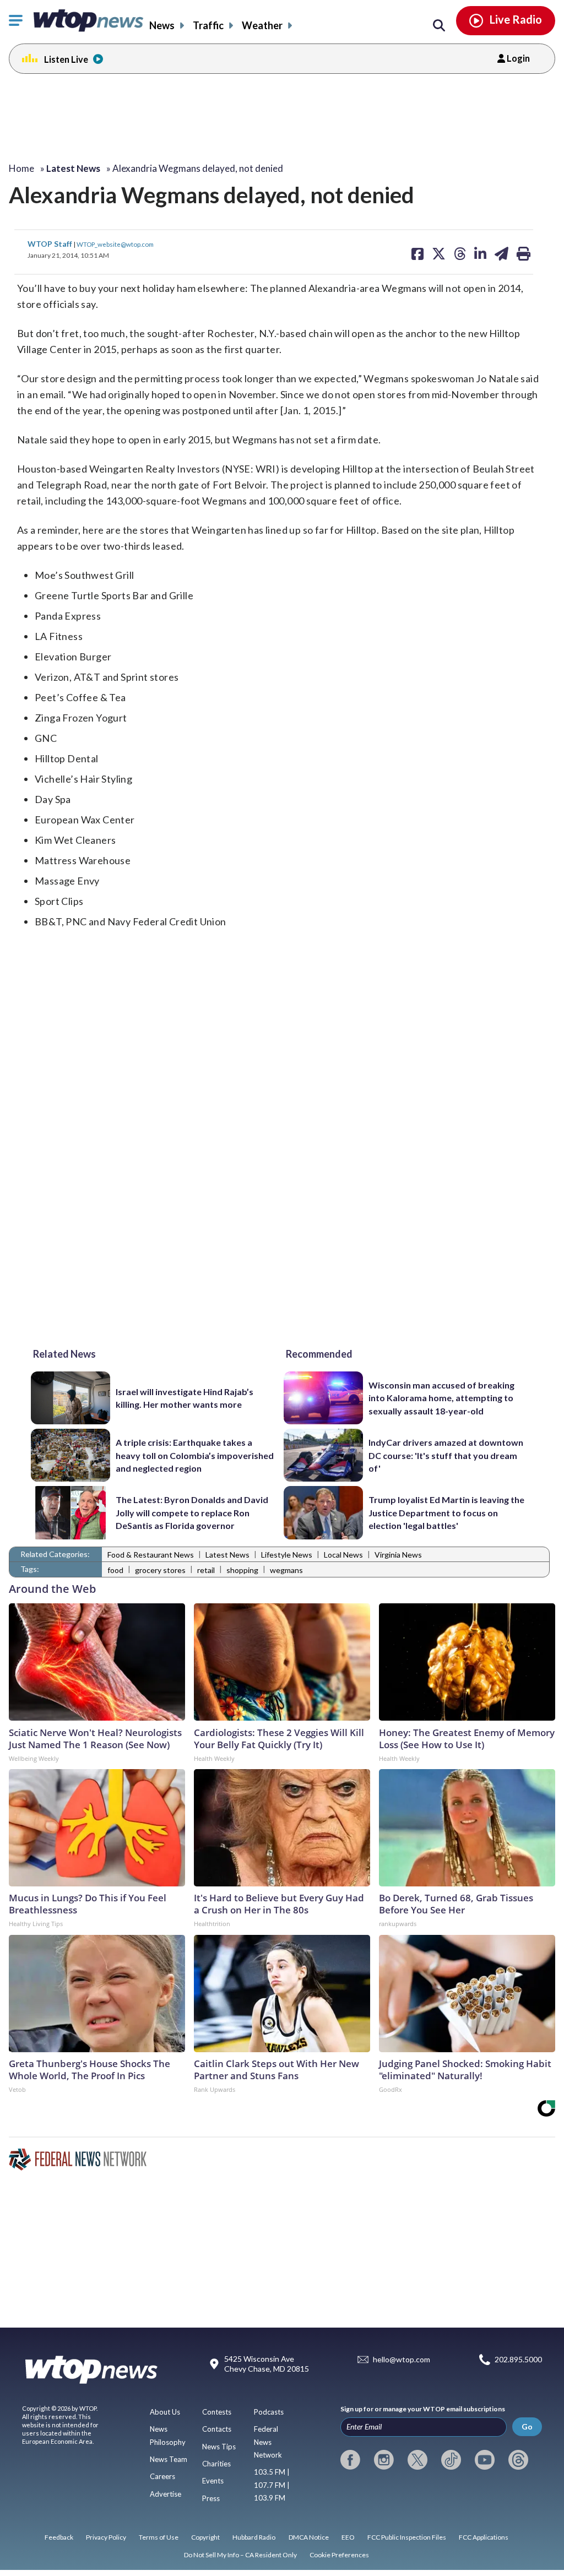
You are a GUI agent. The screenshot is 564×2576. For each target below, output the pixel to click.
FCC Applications (484, 2537)
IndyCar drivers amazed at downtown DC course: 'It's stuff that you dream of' (446, 1455)
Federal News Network (268, 2442)
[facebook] (350, 2460)
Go (527, 2426)
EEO (348, 2537)
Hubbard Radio (254, 2537)
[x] (417, 2460)
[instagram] (384, 2460)
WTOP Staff (51, 244)
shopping (242, 1570)
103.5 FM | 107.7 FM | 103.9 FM (272, 2485)
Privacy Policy (106, 2537)
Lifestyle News (287, 1555)
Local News (343, 1555)
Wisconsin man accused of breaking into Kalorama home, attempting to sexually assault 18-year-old (441, 1398)
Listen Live (66, 59)
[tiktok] (451, 2460)
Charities (216, 2464)
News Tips (219, 2447)
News (162, 25)
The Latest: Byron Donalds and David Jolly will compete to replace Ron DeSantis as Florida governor (192, 1512)
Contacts (217, 2429)
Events (213, 2481)
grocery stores (160, 1570)
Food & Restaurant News (151, 1555)
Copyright (205, 2537)
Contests (217, 2412)
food (115, 1570)
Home (21, 168)
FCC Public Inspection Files (407, 2537)
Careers (162, 2476)
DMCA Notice (309, 2537)
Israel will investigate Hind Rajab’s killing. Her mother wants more (185, 1398)
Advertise (166, 2494)
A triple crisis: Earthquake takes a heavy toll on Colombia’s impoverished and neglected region (195, 1455)
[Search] (439, 26)
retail (206, 1570)
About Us (165, 2412)
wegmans (286, 1570)
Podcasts (269, 2412)
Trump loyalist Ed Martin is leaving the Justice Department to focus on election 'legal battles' (446, 1512)
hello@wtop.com (402, 2360)
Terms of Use (159, 2537)
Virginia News (398, 1555)
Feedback (59, 2537)
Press (211, 2498)
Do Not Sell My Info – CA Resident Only (240, 2555)
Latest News (227, 1555)
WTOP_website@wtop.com (115, 244)
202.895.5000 (518, 2360)
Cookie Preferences (339, 2555)
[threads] (518, 2460)
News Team (169, 2459)
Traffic (208, 25)
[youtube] (485, 2460)
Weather (262, 25)
